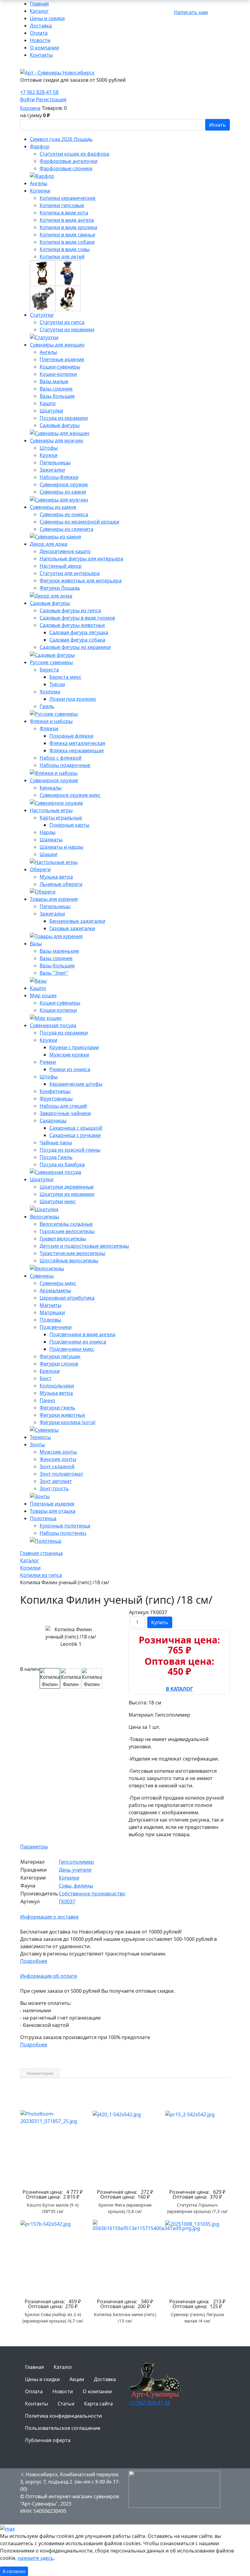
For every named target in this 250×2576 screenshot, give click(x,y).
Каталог (39, 11)
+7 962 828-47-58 (39, 92)
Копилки (69, 1878)
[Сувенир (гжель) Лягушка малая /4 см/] (197, 2257)
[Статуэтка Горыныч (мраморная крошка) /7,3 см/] (197, 2148)
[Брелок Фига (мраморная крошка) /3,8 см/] (125, 2148)
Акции (77, 2379)
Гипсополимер (76, 1862)
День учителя (75, 1870)
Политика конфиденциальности (63, 2416)
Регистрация (51, 99)
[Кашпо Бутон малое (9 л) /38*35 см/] (53, 2148)
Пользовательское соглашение (63, 2428)
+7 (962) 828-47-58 (149, 2403)
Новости (40, 40)
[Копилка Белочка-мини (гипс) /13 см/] (125, 2257)
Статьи (66, 2404)
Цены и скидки (47, 18)
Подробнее (34, 1961)
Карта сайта (98, 2404)
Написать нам (191, 12)
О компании (45, 48)
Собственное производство (92, 1894)
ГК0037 (67, 1901)
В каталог (179, 1687)
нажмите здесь (36, 2558)
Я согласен (14, 2571)
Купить (160, 1622)
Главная (39, 4)
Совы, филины (76, 1886)
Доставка (41, 26)
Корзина (30, 108)
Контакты (41, 55)
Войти (27, 99)
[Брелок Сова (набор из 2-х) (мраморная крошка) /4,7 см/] (53, 2257)
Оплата (39, 33)
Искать (218, 125)
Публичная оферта (48, 2440)
